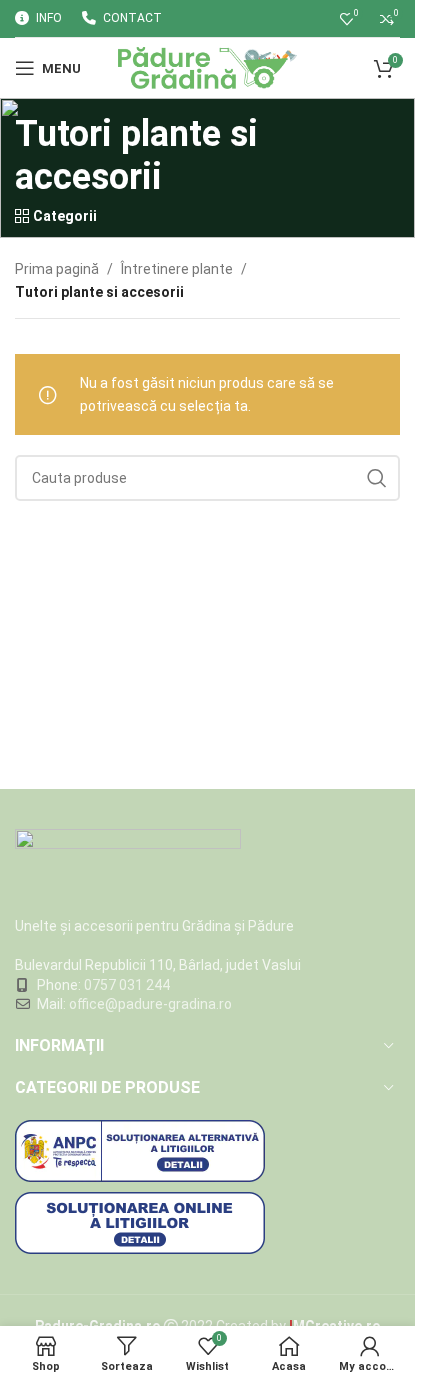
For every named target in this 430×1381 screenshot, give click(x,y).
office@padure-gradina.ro (152, 1004)
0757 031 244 (127, 985)
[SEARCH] (377, 478)
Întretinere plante (177, 269)
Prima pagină (57, 269)
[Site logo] (207, 67)
